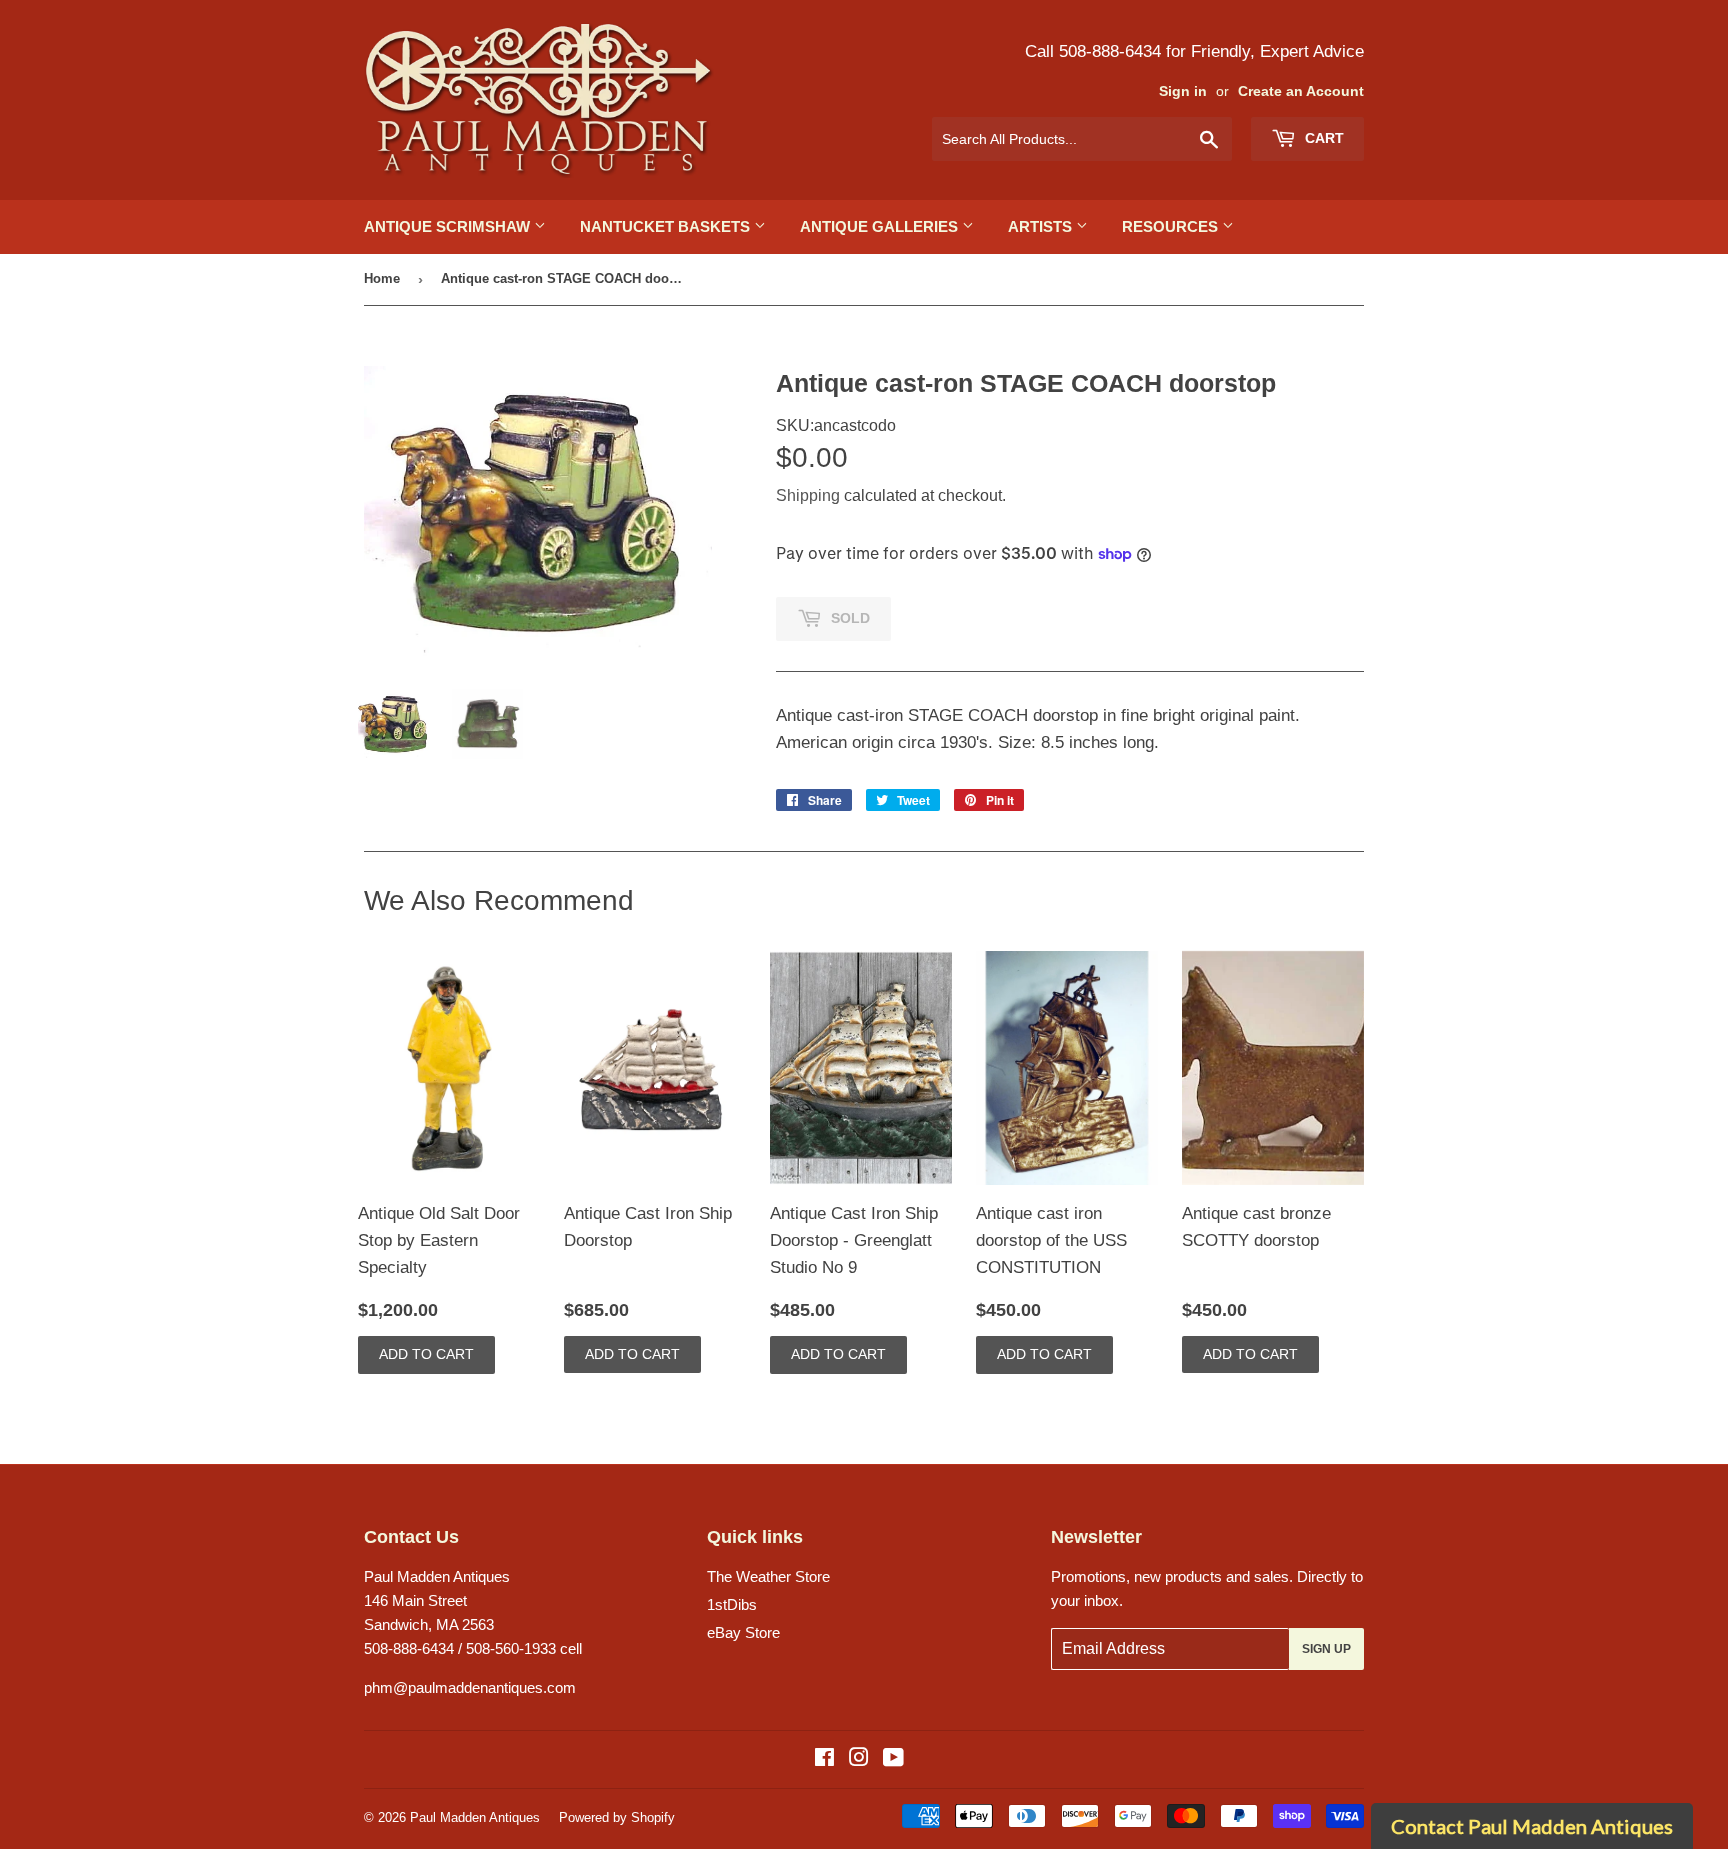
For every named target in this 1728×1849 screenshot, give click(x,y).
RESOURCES (1172, 226)
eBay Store (743, 1632)
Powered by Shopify (617, 1817)
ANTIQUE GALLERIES (881, 226)
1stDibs (732, 1604)
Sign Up (1326, 1649)
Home (382, 278)
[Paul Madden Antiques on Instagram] (859, 1759)
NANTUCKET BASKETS (667, 226)
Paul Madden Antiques (475, 1817)
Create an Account (1301, 91)
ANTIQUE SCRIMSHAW (449, 226)
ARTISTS (1042, 226)
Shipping (808, 495)
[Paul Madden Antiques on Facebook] (824, 1759)
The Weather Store (768, 1576)
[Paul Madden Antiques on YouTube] (893, 1759)
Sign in (1183, 91)
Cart (1322, 138)
